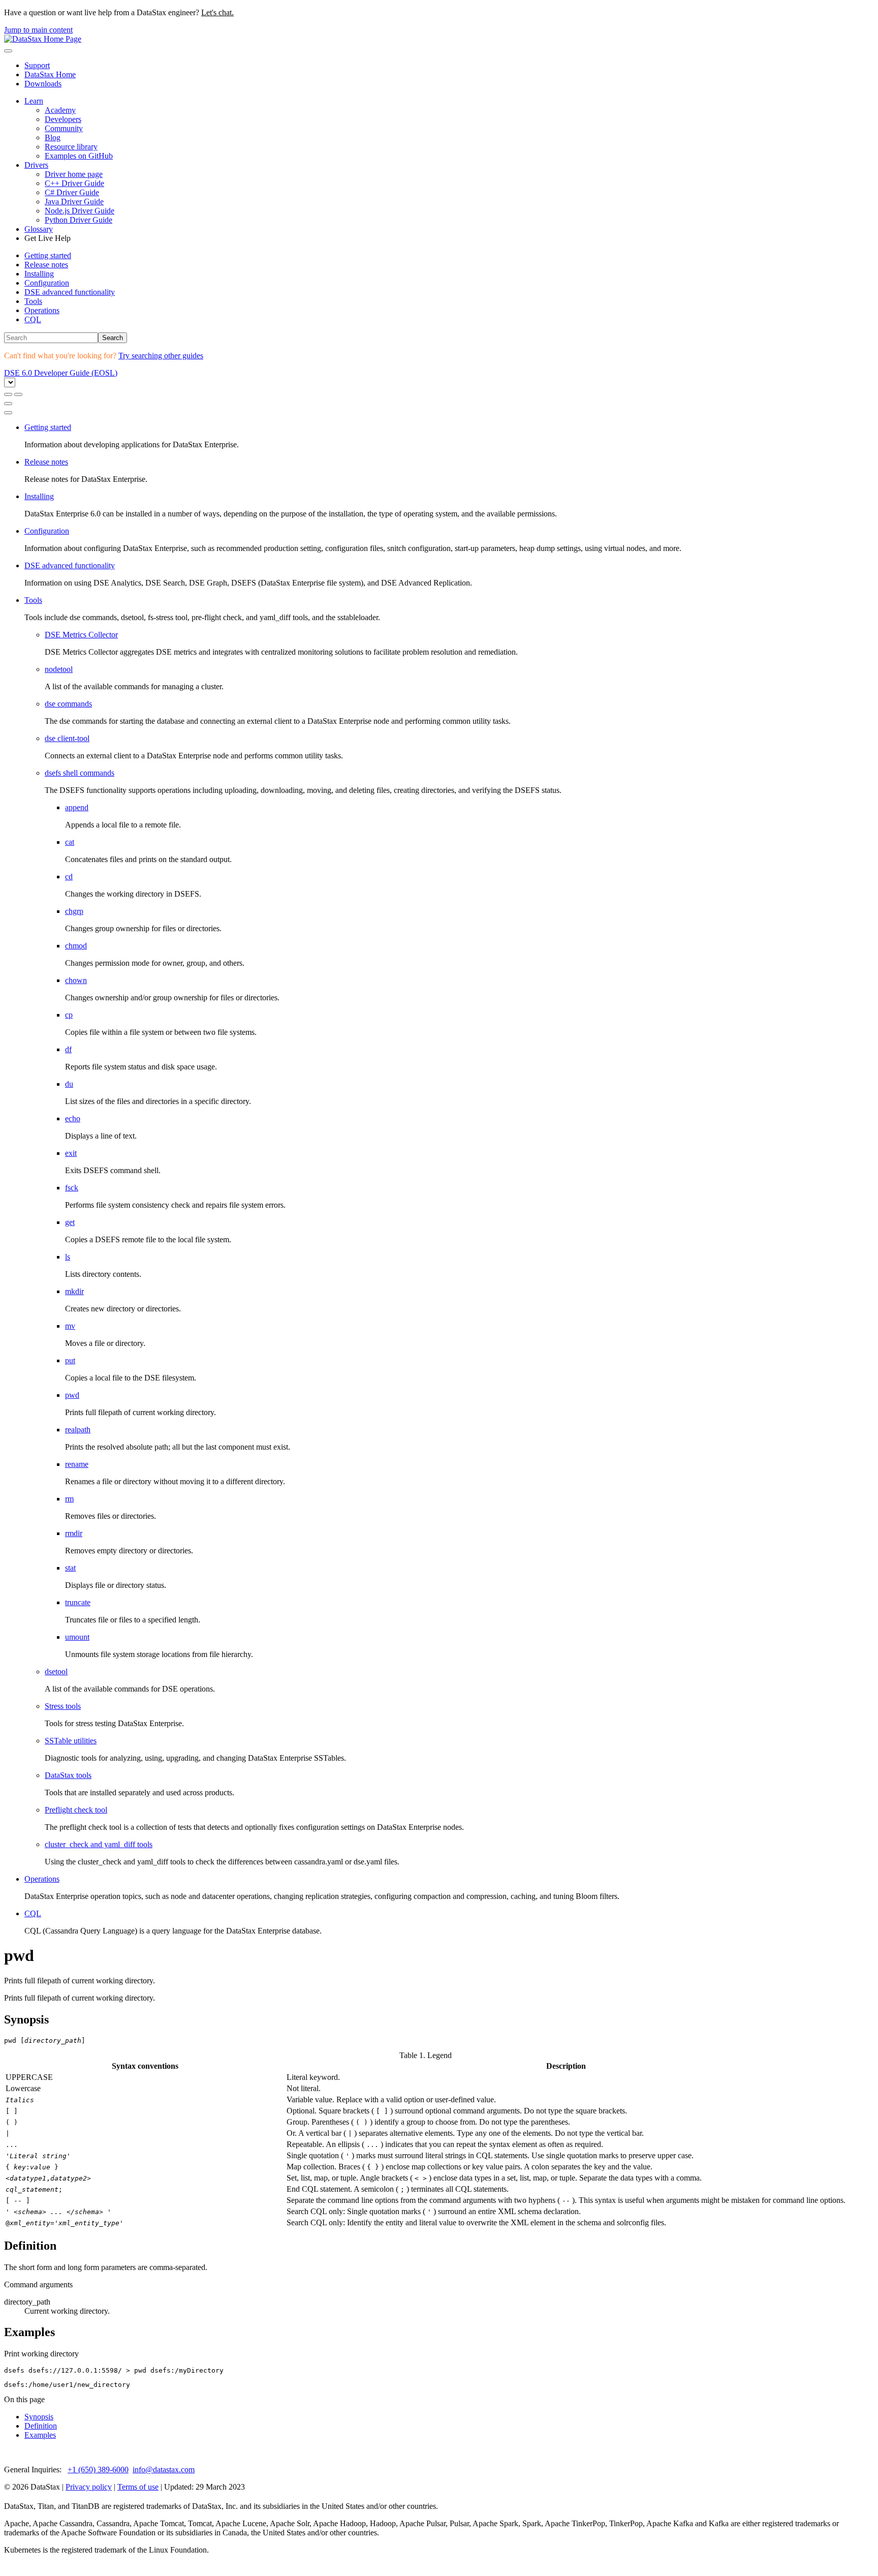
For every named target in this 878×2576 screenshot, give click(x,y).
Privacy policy (89, 2487)
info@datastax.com (164, 2470)
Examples (40, 2435)
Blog (53, 137)
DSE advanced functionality (70, 292)
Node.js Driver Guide (80, 211)
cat (70, 842)
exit (71, 1153)
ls (68, 1257)
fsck (72, 1188)
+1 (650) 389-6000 (98, 2470)
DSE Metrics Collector (81, 635)
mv (70, 1326)
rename (77, 1464)
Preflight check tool (76, 1810)
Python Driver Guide (79, 220)
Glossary (39, 229)
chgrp (74, 911)
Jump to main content (38, 30)
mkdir (74, 1291)
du (69, 1084)
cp (69, 1015)
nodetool (59, 669)
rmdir (74, 1533)
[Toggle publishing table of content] (8, 413)
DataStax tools (68, 1775)
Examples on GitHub (79, 156)
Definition (41, 2426)
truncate (78, 1602)
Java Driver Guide (74, 202)
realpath (78, 1430)
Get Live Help (48, 238)
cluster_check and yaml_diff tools (99, 1844)
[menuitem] (449, 256)
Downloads (43, 84)
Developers (63, 119)
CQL (33, 319)
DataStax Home (50, 74)
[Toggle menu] (8, 51)
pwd (72, 1395)
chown (76, 980)
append (77, 807)
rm (69, 1499)
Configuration (47, 283)
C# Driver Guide (72, 192)
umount (77, 1637)
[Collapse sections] (18, 394)
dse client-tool (67, 738)
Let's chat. (217, 12)
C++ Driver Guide (74, 183)
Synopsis (39, 2417)
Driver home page (74, 174)
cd (69, 877)
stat (70, 1568)
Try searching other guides (161, 356)
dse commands (68, 704)
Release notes (46, 265)
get (70, 1222)
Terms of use (138, 2487)
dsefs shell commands (80, 773)
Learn (34, 101)
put (70, 1360)
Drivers (36, 165)
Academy (60, 110)
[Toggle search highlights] (8, 394)
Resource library (71, 147)
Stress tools (63, 1706)
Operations (42, 310)
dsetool (56, 1672)
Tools (33, 301)
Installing (39, 274)
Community (64, 128)
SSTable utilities (71, 1741)
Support (37, 65)
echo (73, 1118)
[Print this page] (8, 404)
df (68, 1049)
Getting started (48, 255)
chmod (76, 946)
